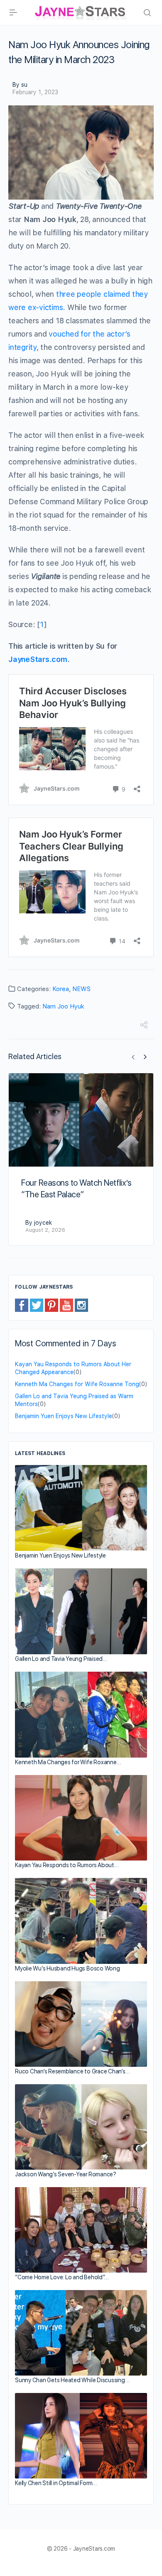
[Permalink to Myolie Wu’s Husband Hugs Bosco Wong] (81, 1921)
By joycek (39, 1223)
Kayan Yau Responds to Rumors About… (67, 1865)
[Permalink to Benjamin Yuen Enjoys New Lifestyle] (81, 1508)
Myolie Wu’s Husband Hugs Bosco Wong (67, 1968)
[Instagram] (81, 1305)
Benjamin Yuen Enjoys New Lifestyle (64, 1416)
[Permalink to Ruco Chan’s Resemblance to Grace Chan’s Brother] (81, 2024)
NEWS (81, 989)
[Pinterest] (52, 1305)
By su (20, 85)
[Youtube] (66, 1305)
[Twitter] (37, 1305)
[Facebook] (22, 1305)
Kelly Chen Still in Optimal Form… (56, 2483)
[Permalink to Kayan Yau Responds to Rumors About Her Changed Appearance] (81, 1818)
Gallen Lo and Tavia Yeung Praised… (61, 1659)
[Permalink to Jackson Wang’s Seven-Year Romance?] (81, 2127)
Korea (61, 989)
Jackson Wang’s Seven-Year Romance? (66, 2174)
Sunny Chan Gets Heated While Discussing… (72, 2380)
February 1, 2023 (35, 92)
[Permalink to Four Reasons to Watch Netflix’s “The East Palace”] (81, 1120)
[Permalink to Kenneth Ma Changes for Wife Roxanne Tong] (81, 1715)
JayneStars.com (38, 659)
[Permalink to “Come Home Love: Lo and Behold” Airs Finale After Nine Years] (81, 2230)
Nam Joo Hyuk (63, 1006)
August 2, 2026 (45, 1230)
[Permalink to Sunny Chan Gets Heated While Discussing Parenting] (81, 2333)
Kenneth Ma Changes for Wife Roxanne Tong (77, 1384)
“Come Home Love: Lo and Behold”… (62, 2277)
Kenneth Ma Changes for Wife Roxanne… (68, 1762)
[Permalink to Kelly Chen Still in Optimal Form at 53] (81, 2436)
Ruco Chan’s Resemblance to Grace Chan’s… (72, 2071)
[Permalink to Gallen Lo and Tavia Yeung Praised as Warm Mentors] (81, 1611)
